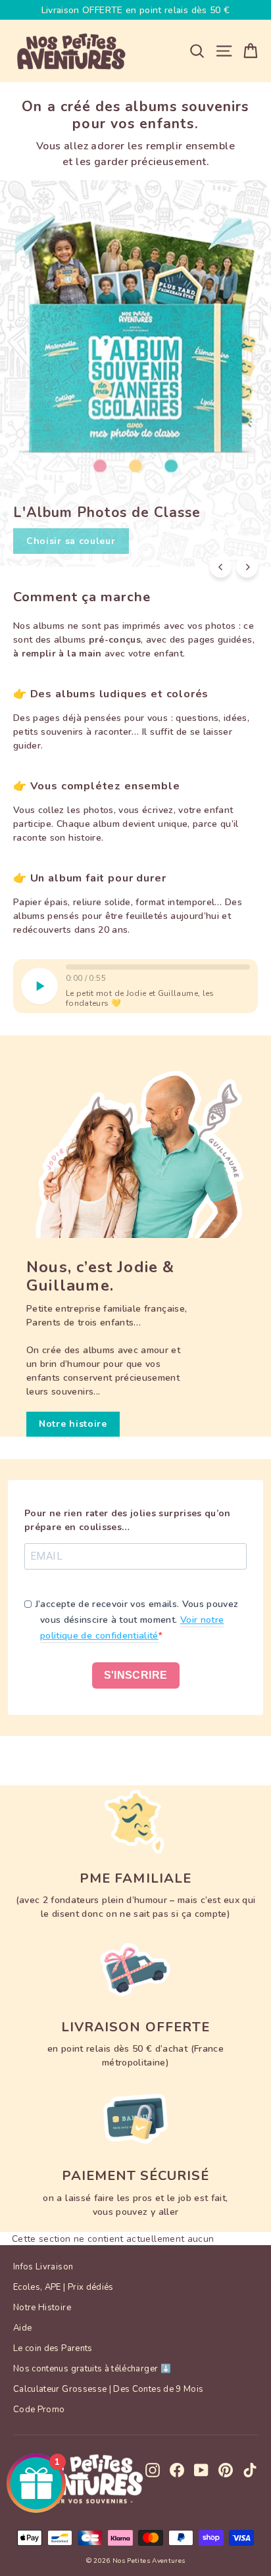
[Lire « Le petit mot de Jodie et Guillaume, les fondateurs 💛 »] (39, 986)
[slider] (158, 967)
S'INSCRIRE (136, 1675)
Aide (22, 2328)
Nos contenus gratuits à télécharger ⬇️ (92, 2369)
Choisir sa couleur (71, 541)
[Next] (247, 567)
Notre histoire (73, 1424)
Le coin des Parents (53, 2348)
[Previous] (221, 567)
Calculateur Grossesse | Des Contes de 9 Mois (108, 2389)
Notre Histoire (42, 2308)
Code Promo (39, 2410)
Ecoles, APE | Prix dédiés (63, 2287)
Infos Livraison (43, 2267)
